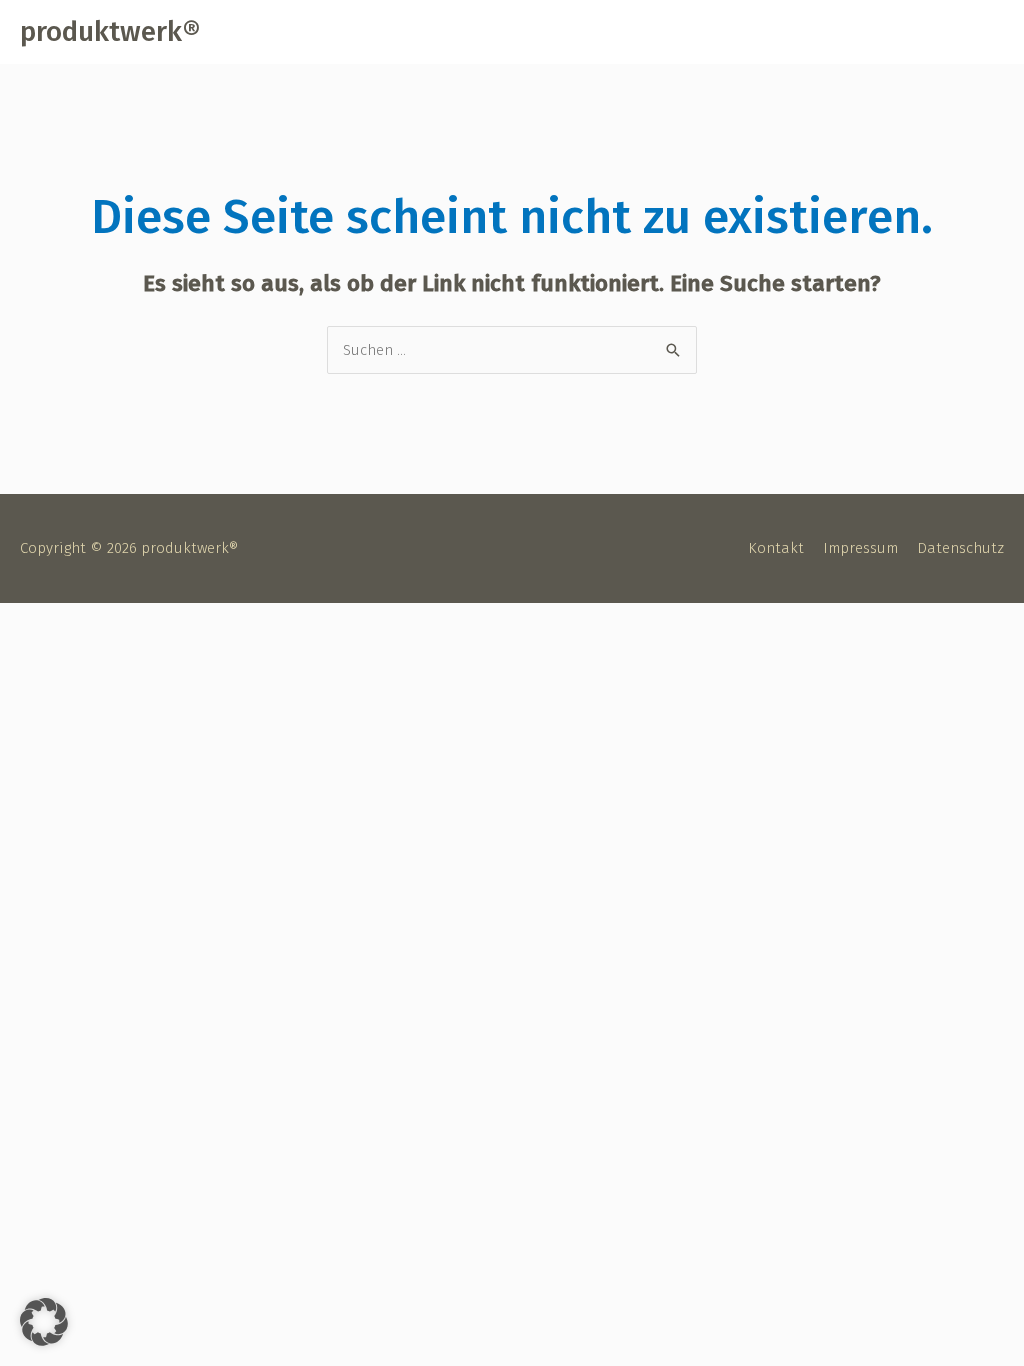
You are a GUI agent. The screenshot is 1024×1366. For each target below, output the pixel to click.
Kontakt (776, 548)
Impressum (860, 548)
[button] (44, 1322)
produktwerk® (110, 31)
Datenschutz (960, 548)
